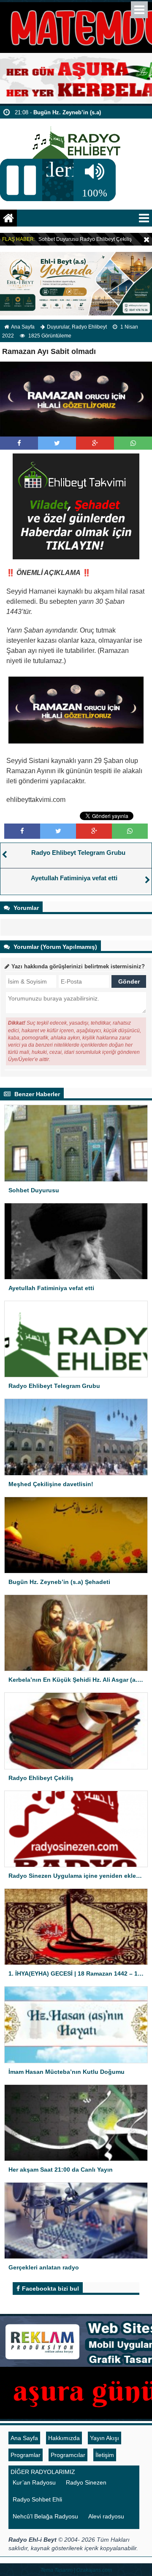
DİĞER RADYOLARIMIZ (43, 2472)
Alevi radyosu (106, 2516)
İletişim (105, 2455)
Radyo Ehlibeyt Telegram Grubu (78, 853)
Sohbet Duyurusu (58, 239)
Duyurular (58, 327)
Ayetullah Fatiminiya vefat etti (74, 878)
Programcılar (68, 2455)
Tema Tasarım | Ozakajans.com (76, 2570)
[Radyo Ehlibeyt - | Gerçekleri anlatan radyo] (76, 139)
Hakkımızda (64, 2438)
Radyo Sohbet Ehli (37, 2499)
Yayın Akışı (104, 2438)
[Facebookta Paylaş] (19, 443)
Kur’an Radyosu (34, 2482)
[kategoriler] (144, 218)
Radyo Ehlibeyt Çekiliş (106, 239)
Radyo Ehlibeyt (89, 327)
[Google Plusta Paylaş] (95, 443)
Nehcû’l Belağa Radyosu (45, 2516)
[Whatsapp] (133, 443)
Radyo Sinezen (86, 2482)
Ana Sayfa (23, 327)
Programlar (26, 2455)
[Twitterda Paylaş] (57, 443)
